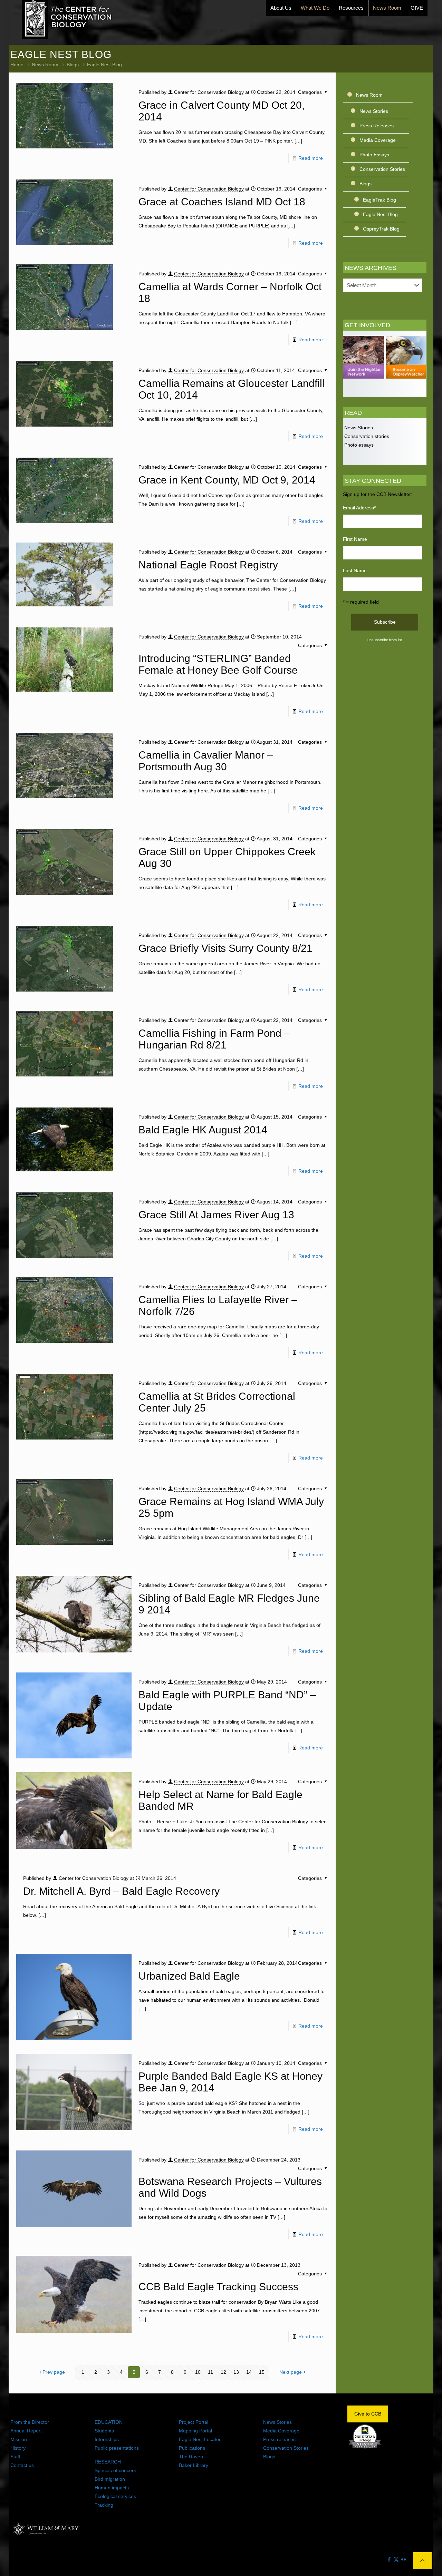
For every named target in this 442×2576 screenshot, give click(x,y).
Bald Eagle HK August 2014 (203, 1130)
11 (210, 2372)
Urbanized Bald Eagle (189, 1976)
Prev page (54, 2372)
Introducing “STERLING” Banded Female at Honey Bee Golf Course (218, 664)
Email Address (359, 508)
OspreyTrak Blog (381, 229)
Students (104, 2431)
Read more (311, 158)
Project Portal (194, 2422)
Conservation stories (366, 436)
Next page (291, 2372)
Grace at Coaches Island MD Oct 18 (222, 202)
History (18, 2448)
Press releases (279, 2439)
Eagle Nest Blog (380, 214)
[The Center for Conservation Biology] (67, 19)
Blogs (73, 65)
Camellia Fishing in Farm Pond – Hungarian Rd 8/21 (214, 1039)
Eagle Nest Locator (200, 2439)
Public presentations (117, 2448)
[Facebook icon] (389, 2559)
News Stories (374, 111)
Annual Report (26, 2431)
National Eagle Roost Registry (208, 565)
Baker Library (194, 2465)
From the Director (30, 2422)
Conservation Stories (382, 169)
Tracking (104, 2505)
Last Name (355, 570)
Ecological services (115, 2496)
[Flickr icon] (403, 2559)
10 (198, 2372)
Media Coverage (378, 140)
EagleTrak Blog (379, 200)
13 (236, 2372)
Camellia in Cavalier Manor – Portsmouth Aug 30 (206, 761)
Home (17, 65)
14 (249, 2372)
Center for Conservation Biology (209, 92)
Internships (107, 2439)
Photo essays (358, 445)
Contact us (22, 2465)
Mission (19, 2439)
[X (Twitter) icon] (396, 2559)
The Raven (191, 2457)
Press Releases (377, 126)
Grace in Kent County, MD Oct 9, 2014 (227, 480)
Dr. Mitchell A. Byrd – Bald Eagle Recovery (121, 1891)
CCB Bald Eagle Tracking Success (218, 2287)
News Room (45, 65)
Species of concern (116, 2470)
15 (262, 2372)
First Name (355, 539)
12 (223, 2372)
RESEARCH (108, 2462)
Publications (192, 2448)
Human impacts (112, 2488)
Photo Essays (374, 155)
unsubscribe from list (385, 640)
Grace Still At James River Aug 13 (216, 1215)
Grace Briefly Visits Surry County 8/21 (225, 948)
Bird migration (110, 2479)
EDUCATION (109, 2422)
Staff (15, 2457)
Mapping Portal (195, 2431)
